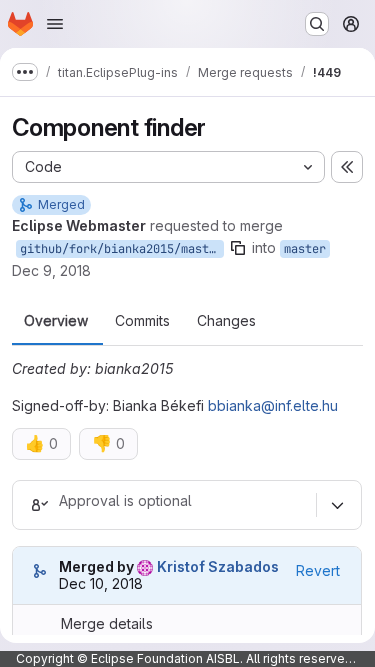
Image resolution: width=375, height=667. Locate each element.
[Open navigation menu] (55, 24)
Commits (142, 321)
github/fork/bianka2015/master (121, 249)
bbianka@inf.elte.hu (273, 405)
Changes (226, 321)
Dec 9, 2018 (51, 270)
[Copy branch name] (238, 248)
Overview (56, 321)
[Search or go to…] (317, 24)
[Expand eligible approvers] (337, 505)
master (305, 249)
